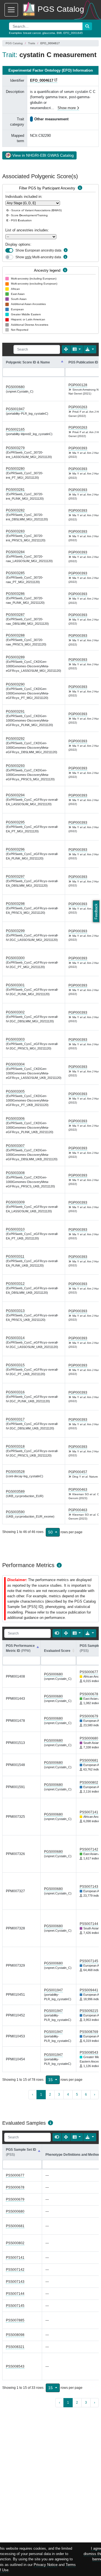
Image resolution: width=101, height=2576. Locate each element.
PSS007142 (89, 1849)
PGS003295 (15, 822)
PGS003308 (15, 1173)
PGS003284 (15, 552)
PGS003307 (15, 1146)
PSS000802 (89, 1783)
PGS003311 (15, 1257)
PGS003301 (15, 985)
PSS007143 (89, 1887)
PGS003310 (15, 1229)
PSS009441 (89, 1990)
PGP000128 (78, 385)
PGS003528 (15, 1472)
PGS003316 (15, 1392)
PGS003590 (15, 1512)
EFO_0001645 (73, 33)
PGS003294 (15, 795)
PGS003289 (15, 657)
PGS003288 (15, 635)
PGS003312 (15, 1284)
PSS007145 (89, 1961)
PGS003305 (15, 1091)
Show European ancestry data (38, 250)
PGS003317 (15, 1419)
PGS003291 (15, 711)
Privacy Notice (46, 2565)
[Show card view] (57, 1633)
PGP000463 (78, 1490)
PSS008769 (89, 2032)
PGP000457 (78, 1472)
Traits (32, 43)
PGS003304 (15, 1064)
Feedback (96, 911)
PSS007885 (15, 2320)
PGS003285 (15, 573)
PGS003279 (15, 448)
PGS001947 (15, 409)
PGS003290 (15, 684)
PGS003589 (15, 1492)
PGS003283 (15, 531)
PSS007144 (89, 1924)
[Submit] (87, 26)
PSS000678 (89, 1694)
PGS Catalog (14, 43)
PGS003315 (15, 1365)
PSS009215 (89, 2011)
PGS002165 (15, 429)
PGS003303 (15, 1039)
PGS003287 (15, 615)
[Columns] (77, 349)
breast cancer (32, 33)
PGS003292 (15, 739)
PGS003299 (15, 931)
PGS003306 (15, 1119)
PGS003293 (15, 766)
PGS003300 (15, 958)
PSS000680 (89, 1738)
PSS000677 (89, 1672)
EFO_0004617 (42, 80)
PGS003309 (15, 1202)
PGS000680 (15, 387)
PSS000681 (89, 1760)
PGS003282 (15, 510)
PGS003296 (15, 849)
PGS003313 (15, 1311)
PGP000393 (78, 448)
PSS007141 (89, 1812)
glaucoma (49, 33)
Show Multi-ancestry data (38, 257)
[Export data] (90, 349)
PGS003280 (15, 469)
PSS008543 (89, 2053)
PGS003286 (15, 594)
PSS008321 (15, 2347)
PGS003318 (15, 1446)
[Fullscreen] (66, 349)
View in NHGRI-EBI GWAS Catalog (43, 155)
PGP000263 (78, 407)
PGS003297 (15, 877)
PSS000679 (89, 1716)
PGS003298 (15, 904)
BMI (59, 33)
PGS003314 (15, 1338)
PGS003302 (15, 1012)
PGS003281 (15, 490)
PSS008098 (15, 2335)
